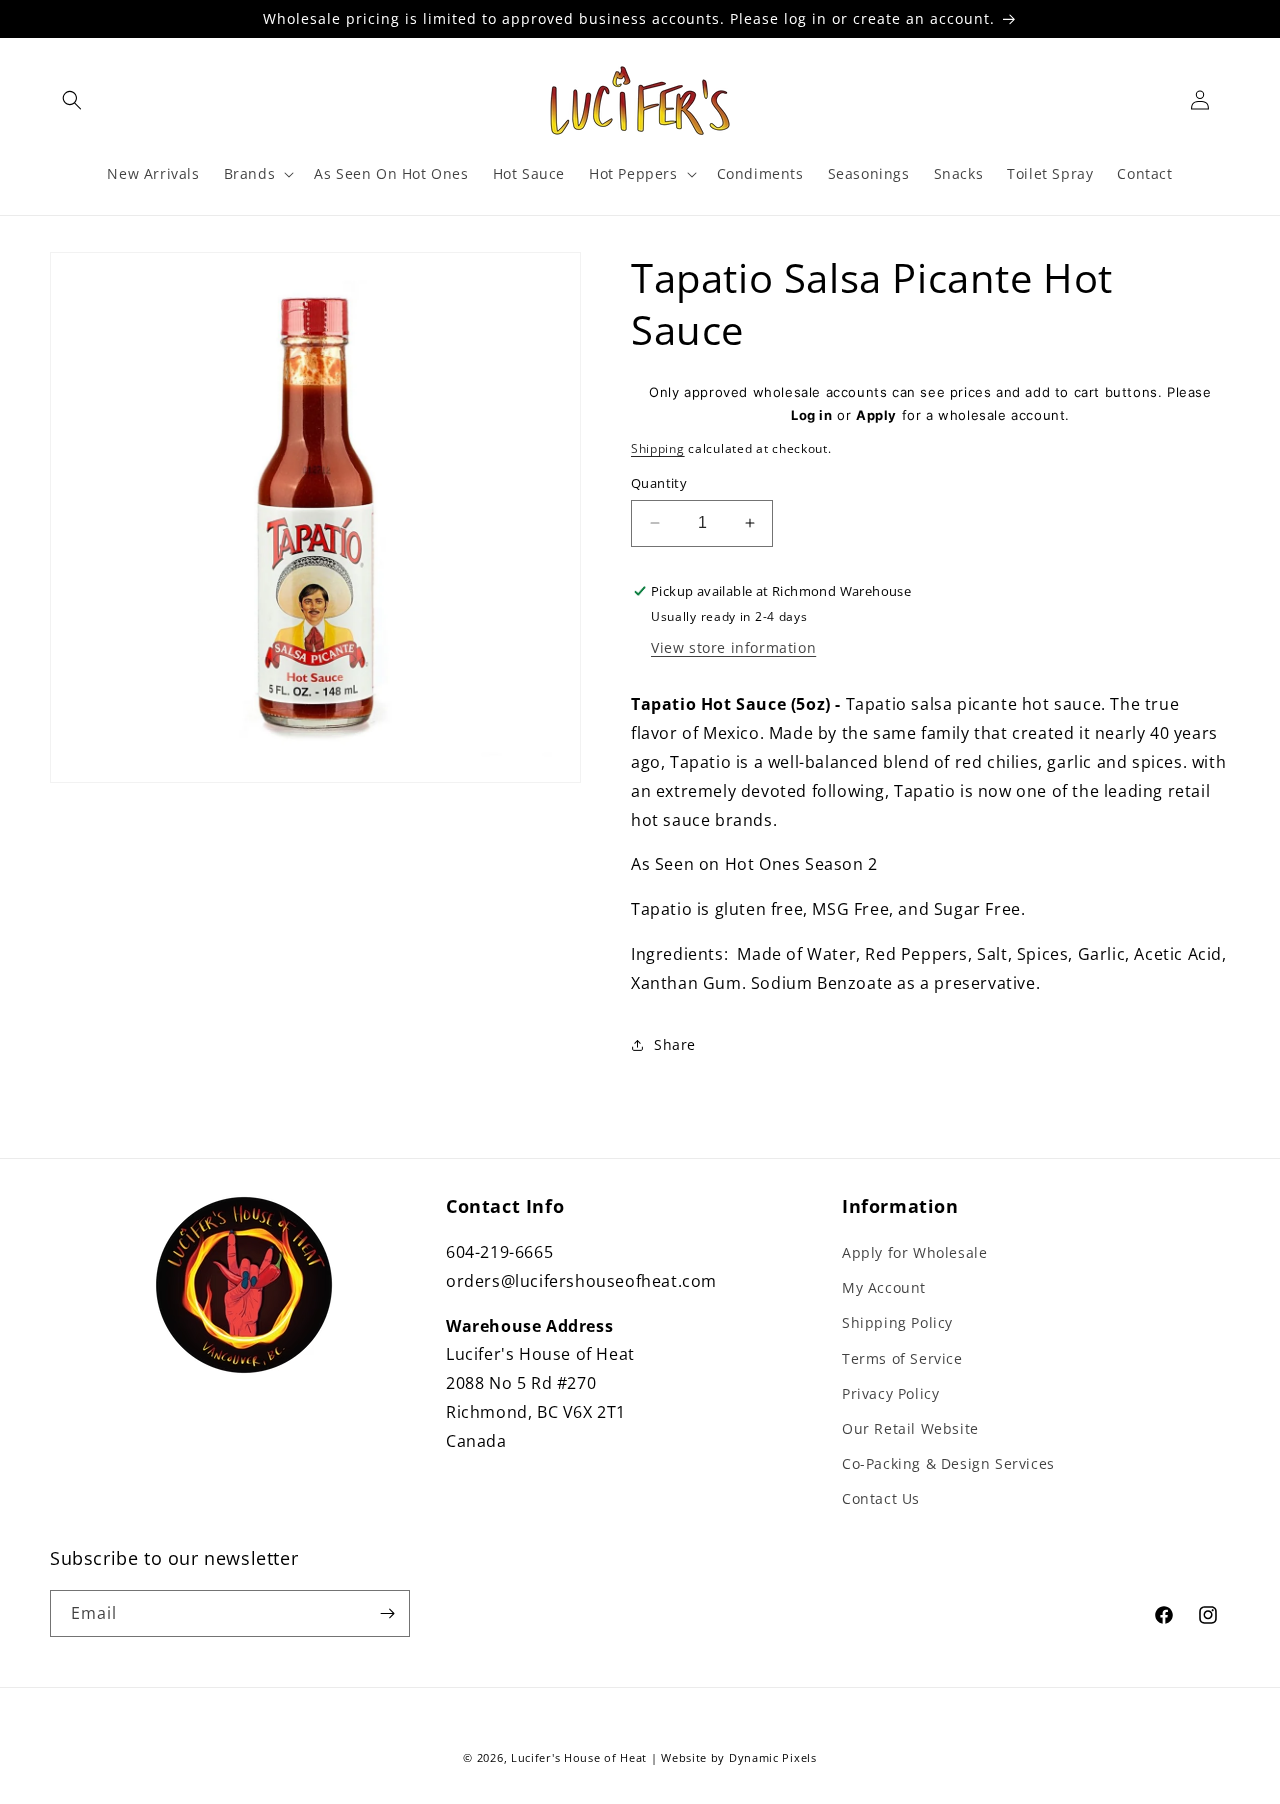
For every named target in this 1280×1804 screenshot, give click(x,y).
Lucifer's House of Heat (579, 1757)
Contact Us (881, 1498)
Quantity (659, 483)
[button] (72, 100)
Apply (876, 415)
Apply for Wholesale (914, 1252)
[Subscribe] (387, 1613)
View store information (733, 647)
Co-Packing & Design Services (948, 1463)
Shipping (658, 448)
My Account (884, 1287)
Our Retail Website (910, 1428)
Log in (812, 415)
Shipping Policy (897, 1322)
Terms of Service (902, 1358)
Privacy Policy (890, 1393)
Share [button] (675, 1044)
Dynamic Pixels (773, 1757)
